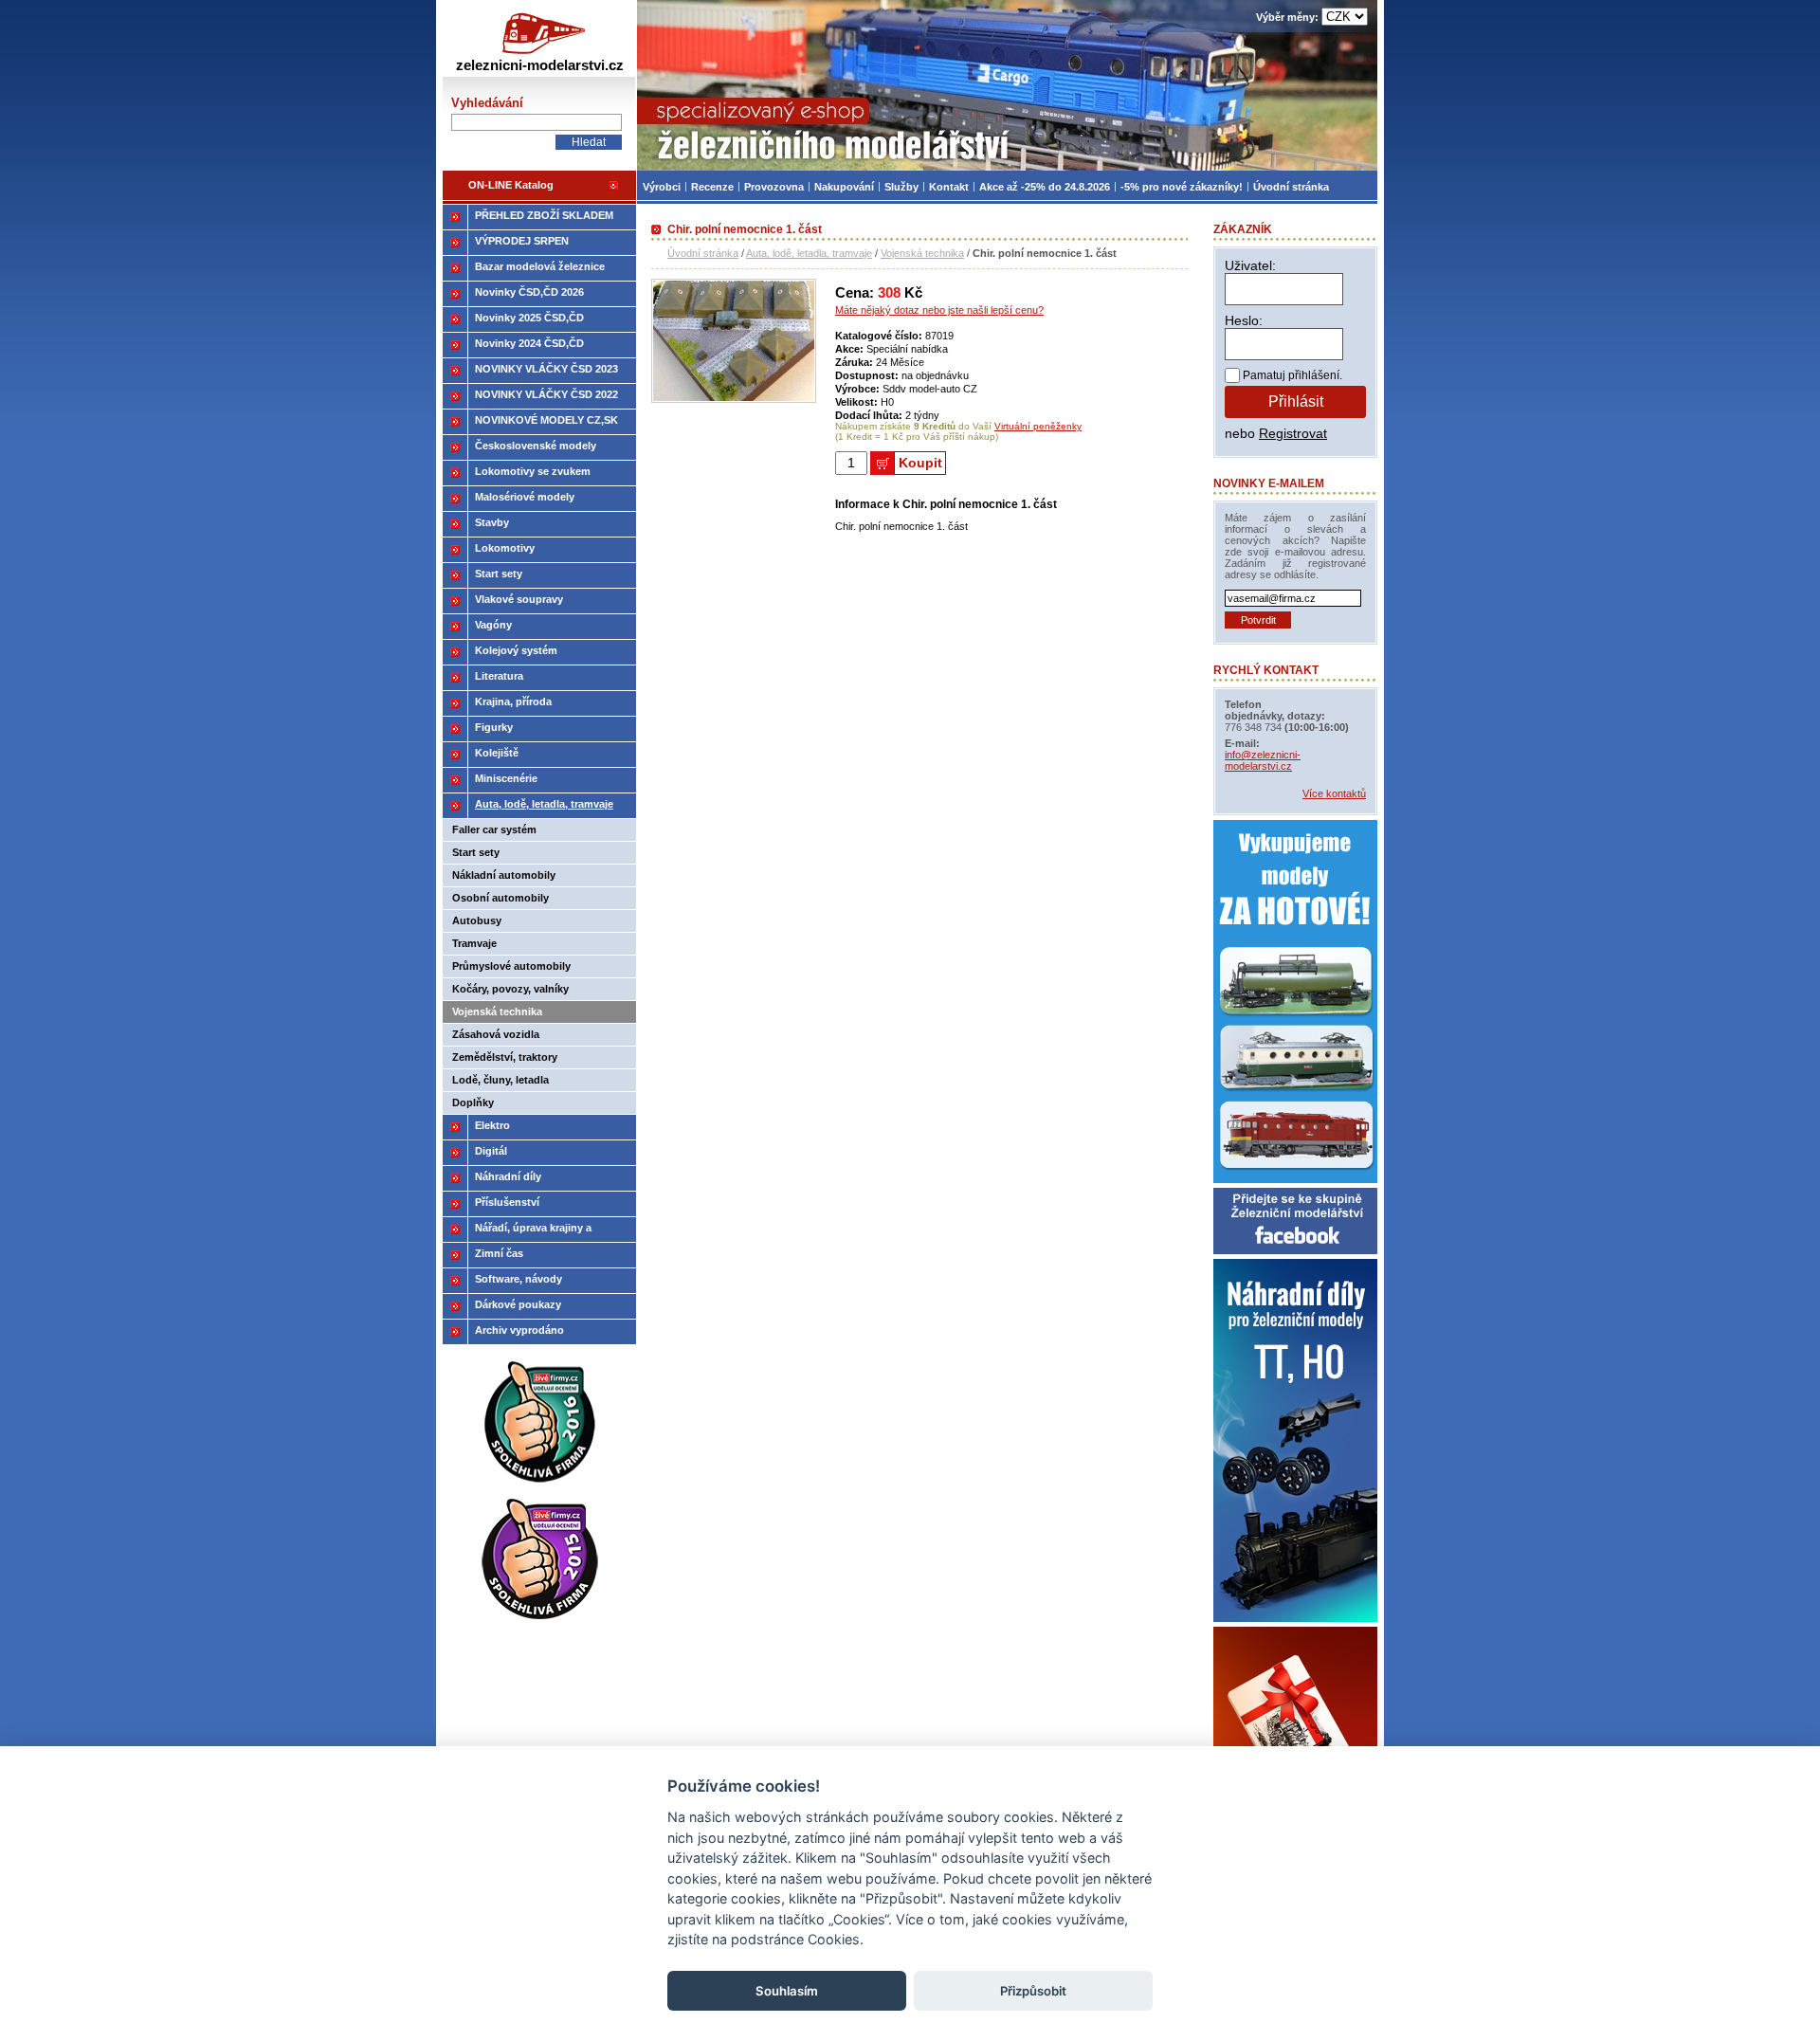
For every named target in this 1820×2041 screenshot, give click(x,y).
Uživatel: (1250, 265)
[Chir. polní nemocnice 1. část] (734, 399)
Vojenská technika (922, 253)
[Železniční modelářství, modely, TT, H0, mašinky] (1007, 85)
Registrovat (1293, 433)
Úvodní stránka (703, 253)
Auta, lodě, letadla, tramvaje (809, 253)
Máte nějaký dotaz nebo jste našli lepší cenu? (939, 310)
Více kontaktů (1334, 793)
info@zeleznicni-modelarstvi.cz (1263, 760)
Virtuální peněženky (1038, 426)
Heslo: (1244, 320)
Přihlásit (1296, 401)
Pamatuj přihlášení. (1292, 375)
